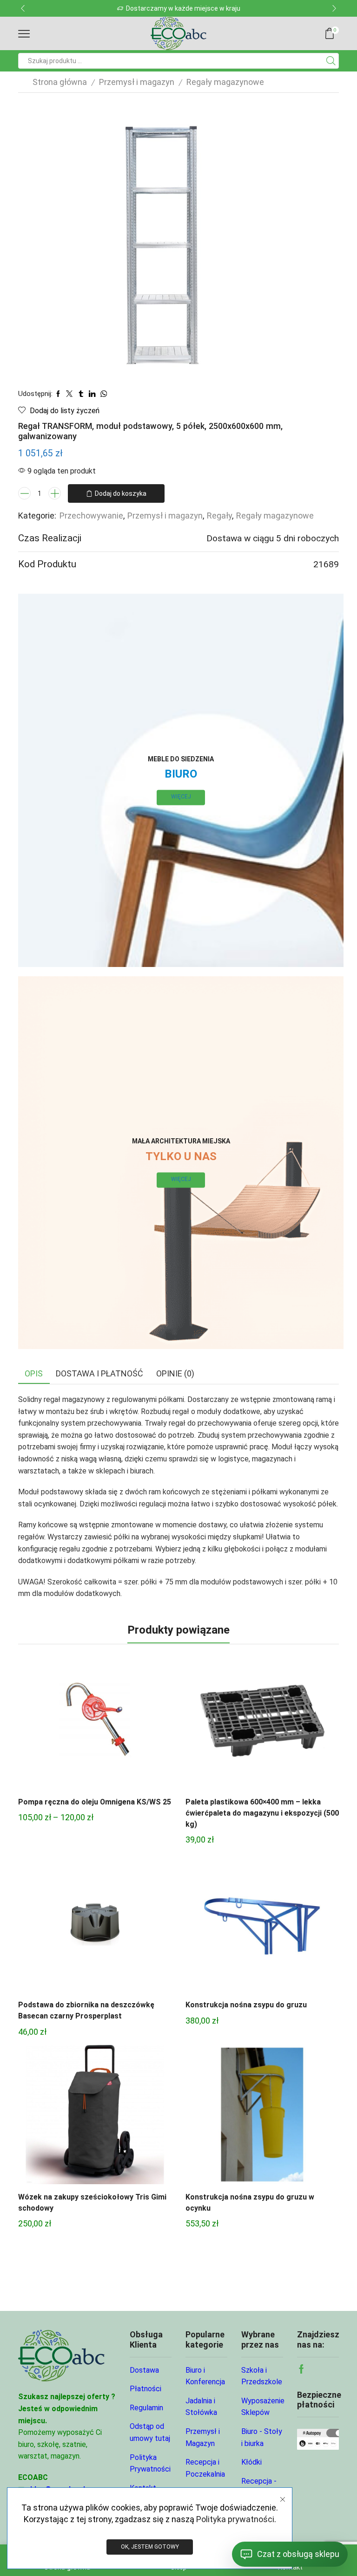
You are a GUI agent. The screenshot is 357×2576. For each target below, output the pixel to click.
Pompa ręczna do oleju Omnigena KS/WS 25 (95, 1802)
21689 (326, 564)
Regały (219, 516)
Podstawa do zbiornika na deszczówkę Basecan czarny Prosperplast (86, 2010)
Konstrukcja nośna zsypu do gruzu (246, 2005)
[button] (23, 8)
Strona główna (60, 82)
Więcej (181, 797)
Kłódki (251, 2462)
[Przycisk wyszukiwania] (331, 61)
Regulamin (146, 2408)
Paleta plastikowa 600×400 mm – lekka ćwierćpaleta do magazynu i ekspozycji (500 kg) (262, 1813)
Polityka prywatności (235, 2519)
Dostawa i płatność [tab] (99, 1373)
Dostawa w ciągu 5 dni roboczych (273, 538)
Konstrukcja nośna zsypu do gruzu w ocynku (250, 2203)
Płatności (145, 2389)
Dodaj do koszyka (121, 493)
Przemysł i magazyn (137, 82)
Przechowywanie (91, 516)
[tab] (34, 1374)
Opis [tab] (34, 1373)
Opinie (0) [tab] (175, 1373)
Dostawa (144, 2370)
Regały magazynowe (225, 82)
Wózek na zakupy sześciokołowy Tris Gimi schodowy (92, 2203)
